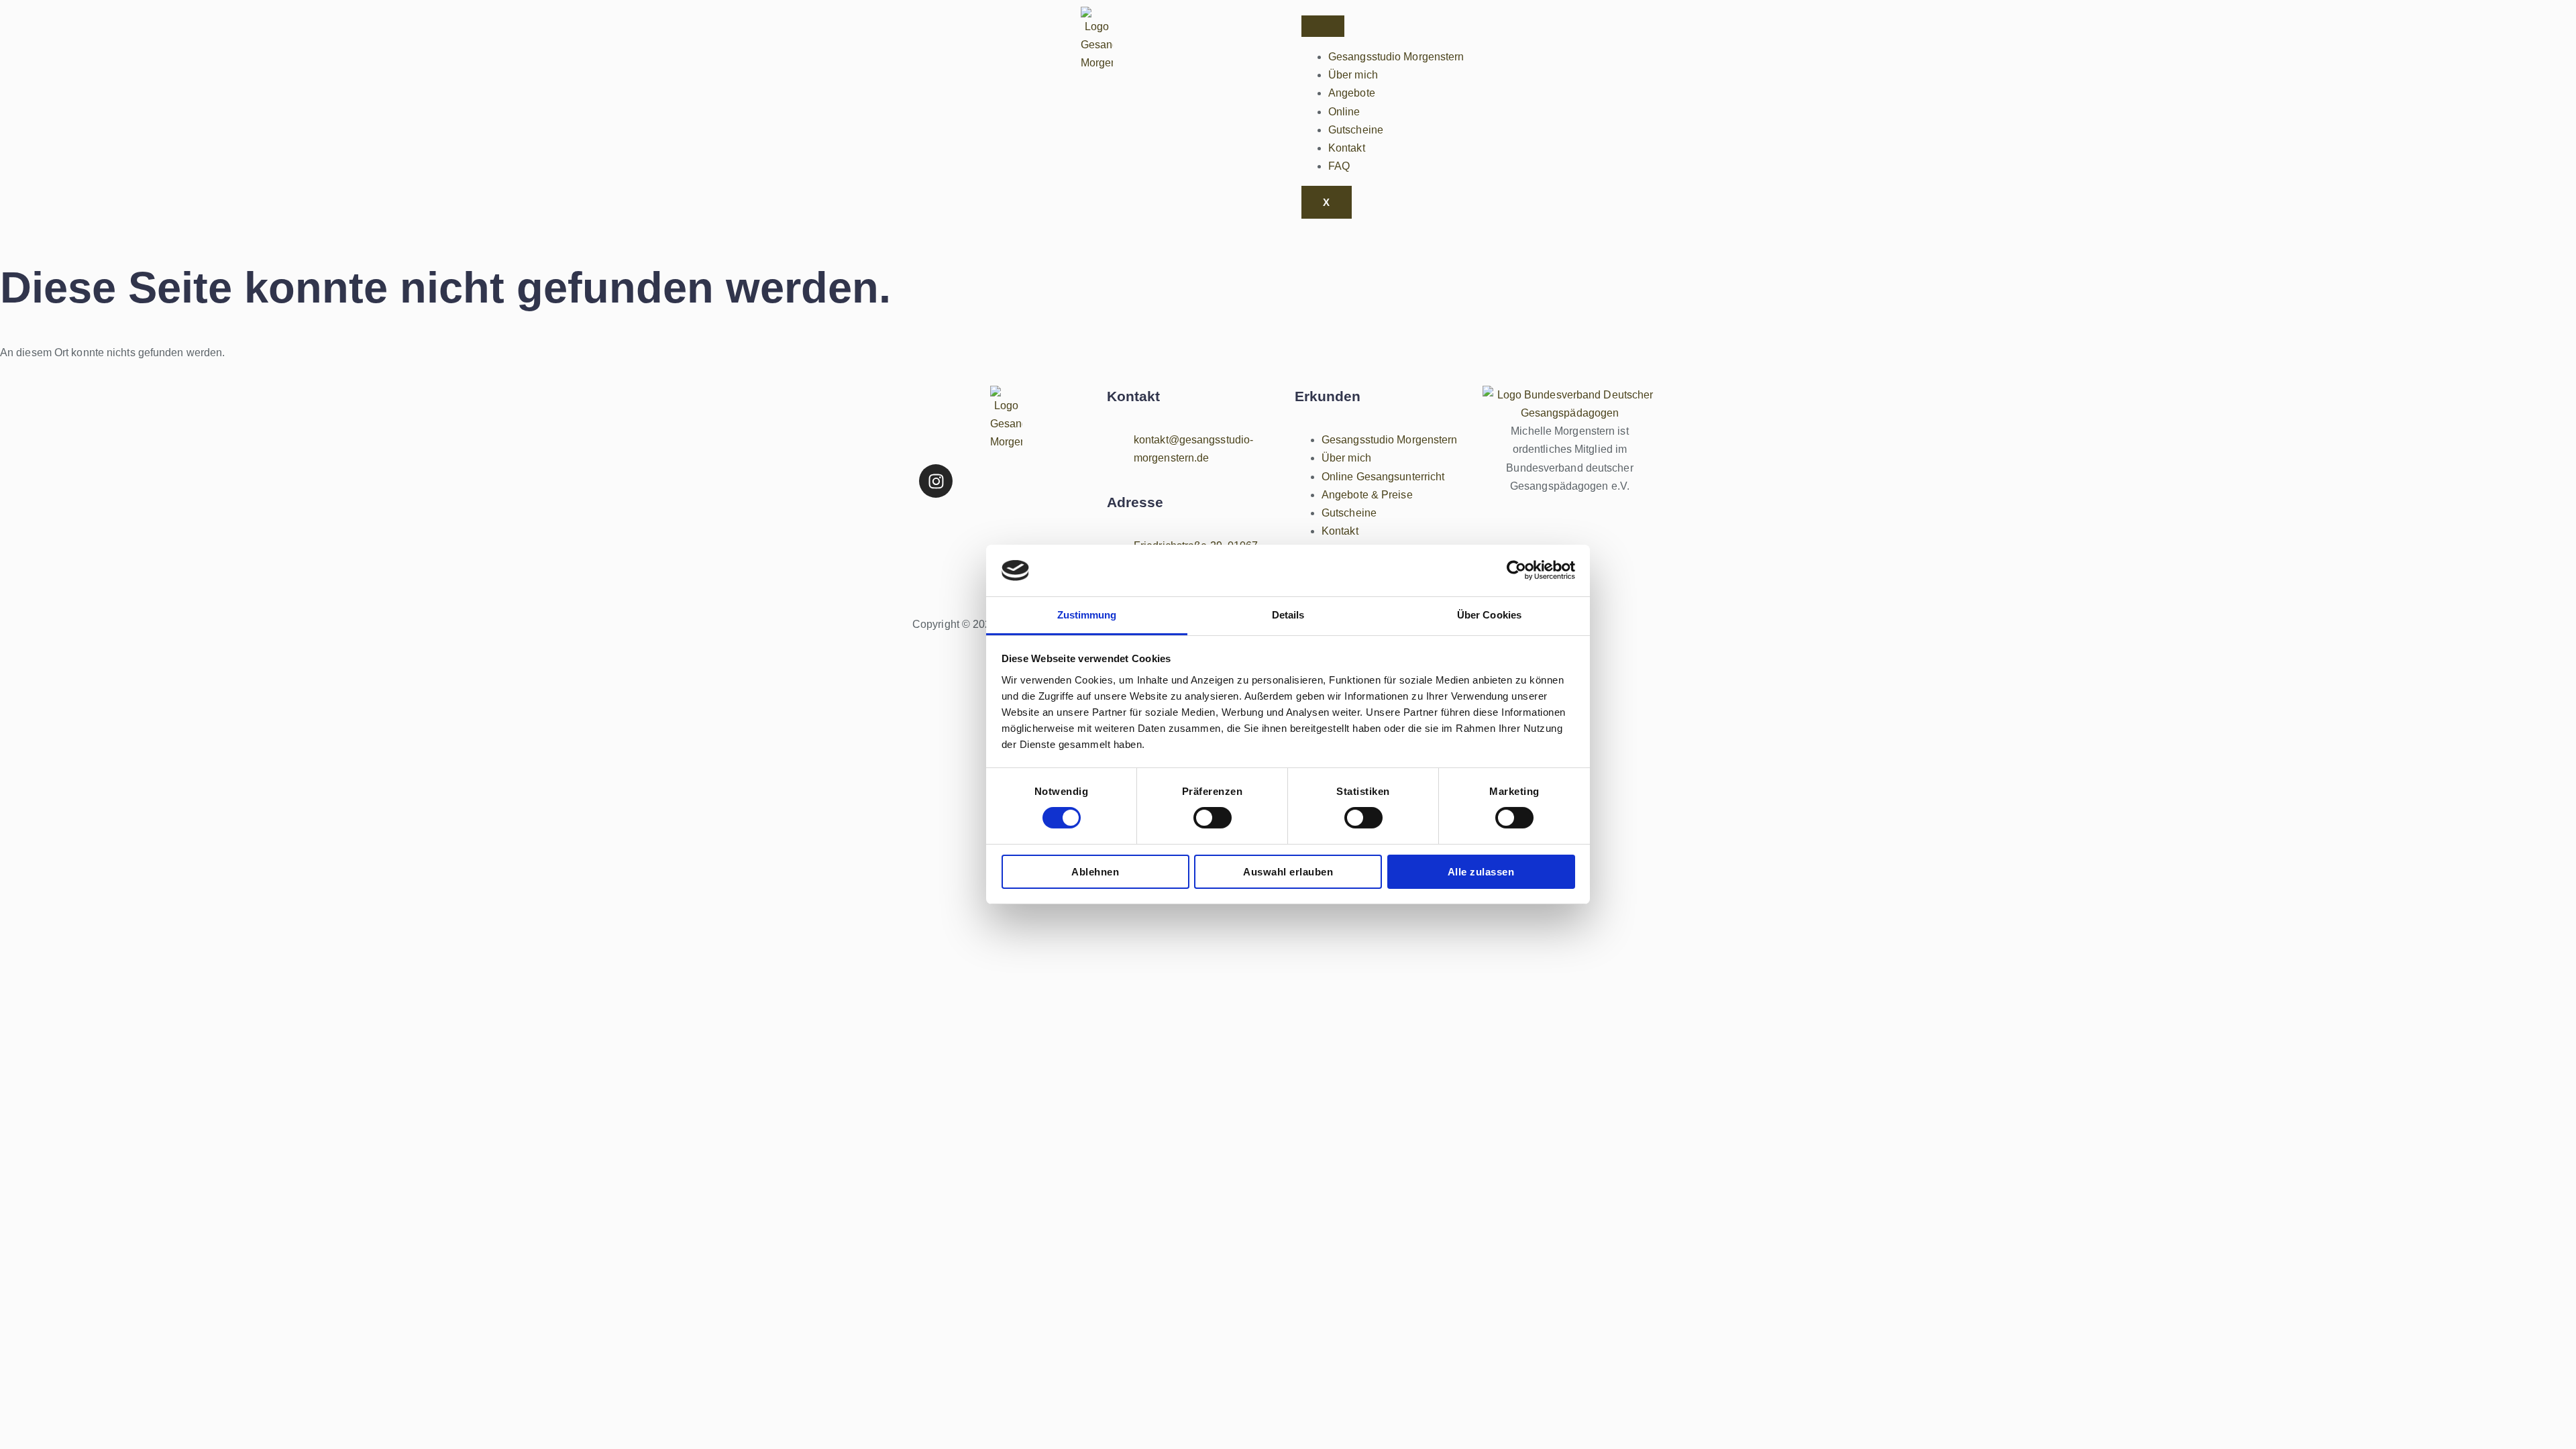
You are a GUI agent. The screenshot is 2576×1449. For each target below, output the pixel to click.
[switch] (1213, 818)
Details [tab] (1288, 615)
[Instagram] (936, 481)
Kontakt (1347, 148)
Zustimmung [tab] (1087, 615)
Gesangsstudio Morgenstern (1396, 57)
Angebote (1352, 93)
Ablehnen (1095, 872)
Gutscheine (1356, 130)
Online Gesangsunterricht (1383, 477)
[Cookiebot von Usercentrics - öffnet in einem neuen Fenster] (1516, 570)
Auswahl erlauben (1288, 872)
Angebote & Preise (1367, 495)
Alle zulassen (1481, 872)
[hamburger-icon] (1323, 26)
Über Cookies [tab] (1489, 615)
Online (1344, 112)
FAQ (1339, 166)
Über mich (1353, 75)
